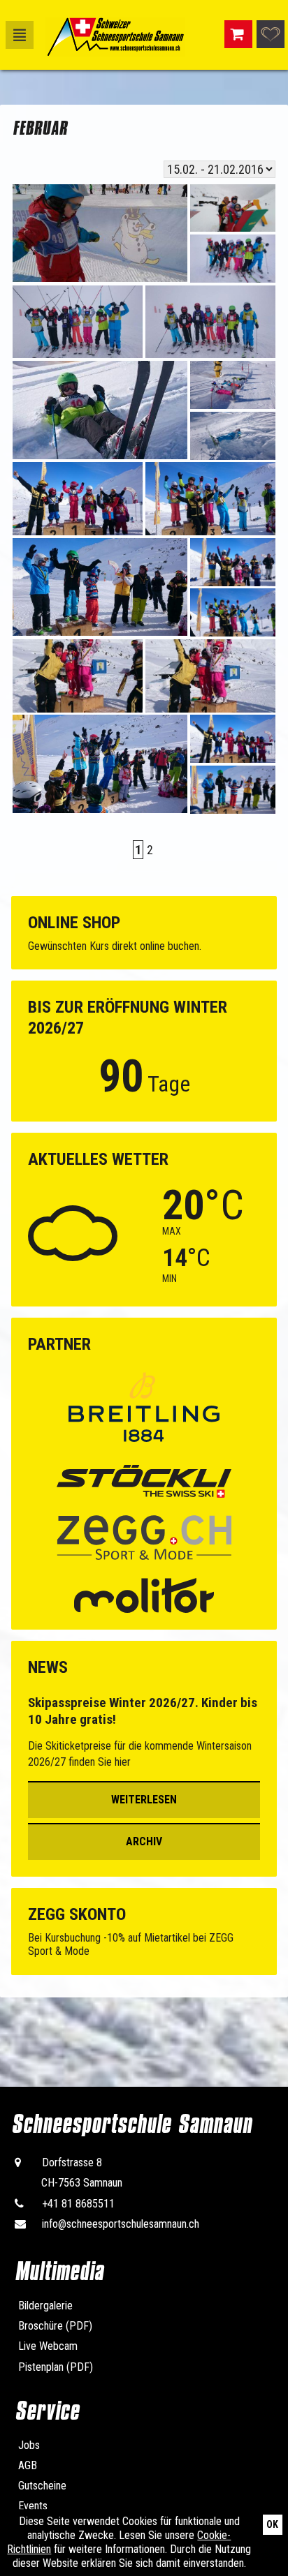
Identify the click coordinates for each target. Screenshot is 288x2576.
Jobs (29, 2445)
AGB (28, 2465)
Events (33, 2506)
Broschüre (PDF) (55, 2326)
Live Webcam (48, 2346)
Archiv (144, 1841)
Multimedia (59, 2271)
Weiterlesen (144, 1800)
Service (47, 2411)
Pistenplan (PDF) (56, 2367)
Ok (272, 2524)
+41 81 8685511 (78, 2204)
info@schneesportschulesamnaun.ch (121, 2224)
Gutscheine (42, 2486)
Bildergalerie (45, 2306)
